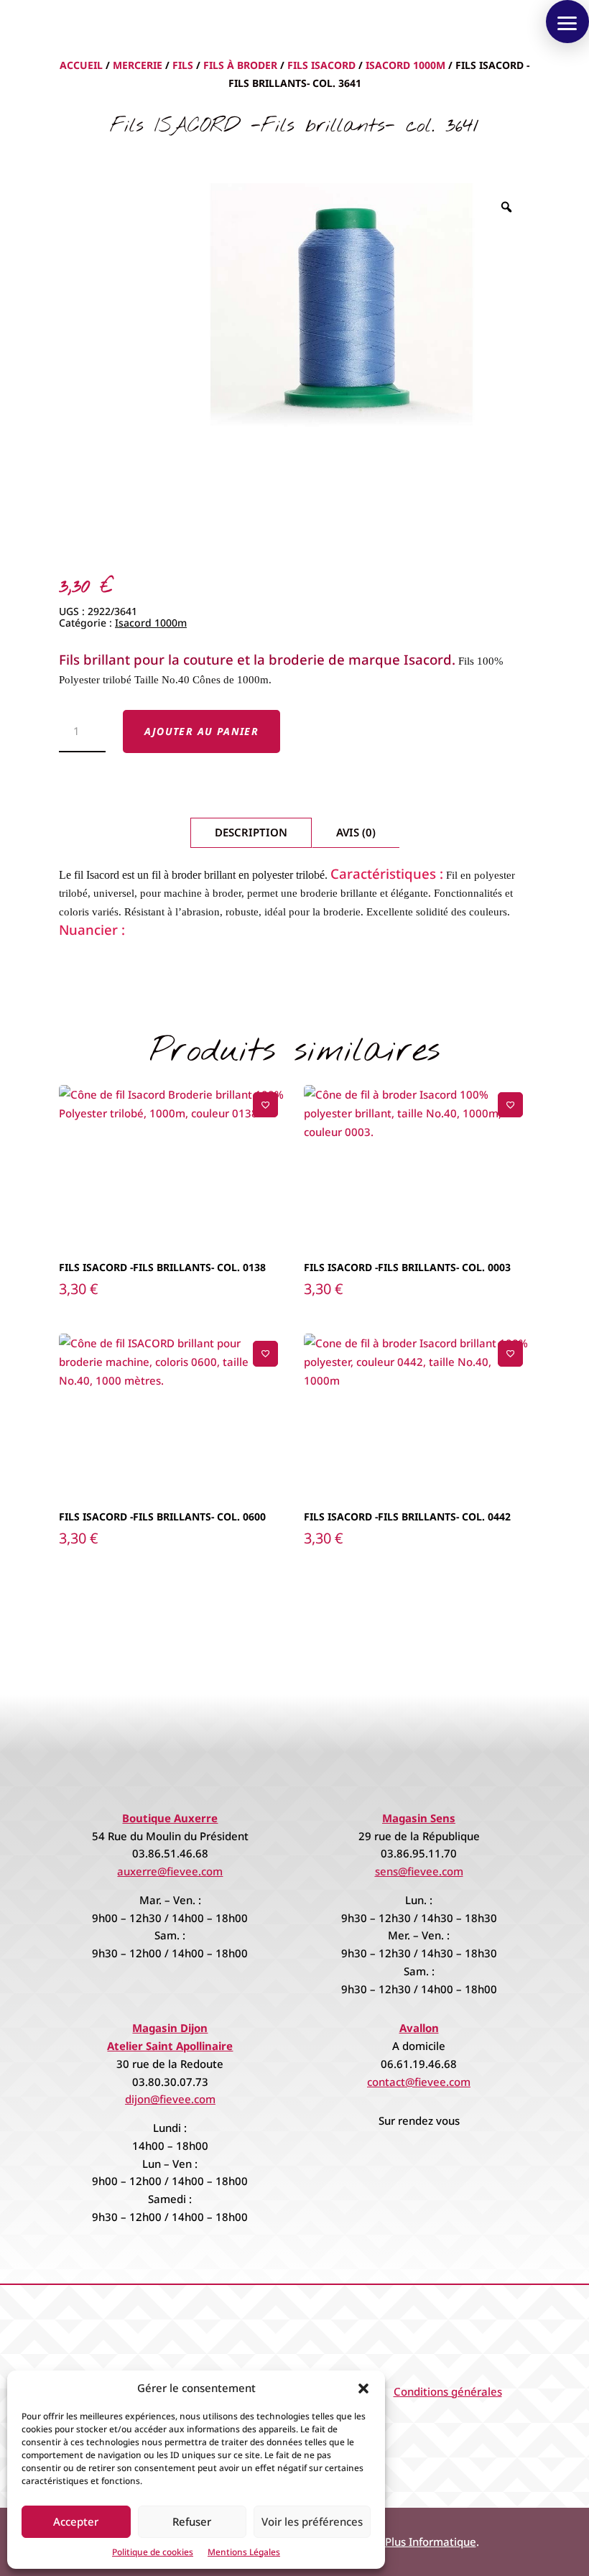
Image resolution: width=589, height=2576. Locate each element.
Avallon (419, 2028)
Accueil (81, 65)
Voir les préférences (312, 2521)
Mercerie (138, 65)
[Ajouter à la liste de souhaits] (265, 1105)
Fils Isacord (321, 65)
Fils (183, 65)
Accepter (76, 2521)
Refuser (192, 2521)
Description (251, 832)
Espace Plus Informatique (412, 2542)
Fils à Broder (240, 65)
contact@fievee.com (419, 2082)
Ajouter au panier (202, 731)
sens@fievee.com (419, 1871)
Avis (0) (356, 832)
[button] (363, 2388)
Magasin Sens (419, 1818)
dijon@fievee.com (170, 2099)
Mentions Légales (244, 2552)
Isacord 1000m (405, 65)
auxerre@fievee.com (170, 1871)
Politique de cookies (153, 2552)
